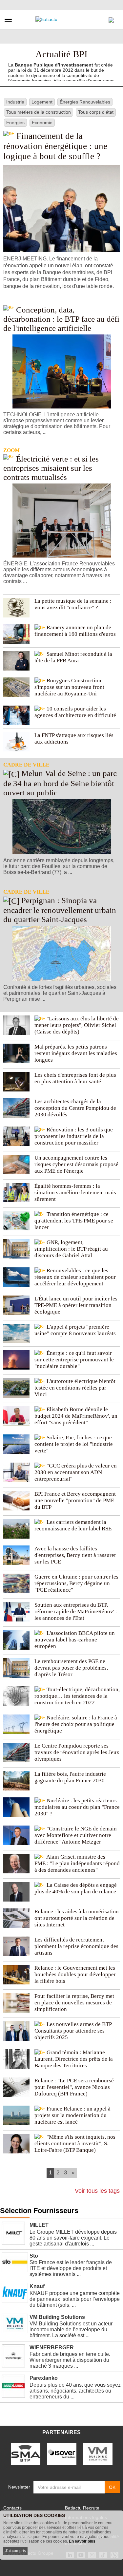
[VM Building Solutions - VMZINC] (98, 2453)
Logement (42, 102)
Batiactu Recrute (82, 2508)
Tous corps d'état (96, 112)
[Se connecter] (111, 18)
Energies (15, 123)
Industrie (15, 102)
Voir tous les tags (97, 2191)
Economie (42, 123)
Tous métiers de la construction (39, 112)
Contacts (12, 2508)
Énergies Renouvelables (85, 102)
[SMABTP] (26, 2453)
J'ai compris (15, 2551)
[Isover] (62, 2453)
